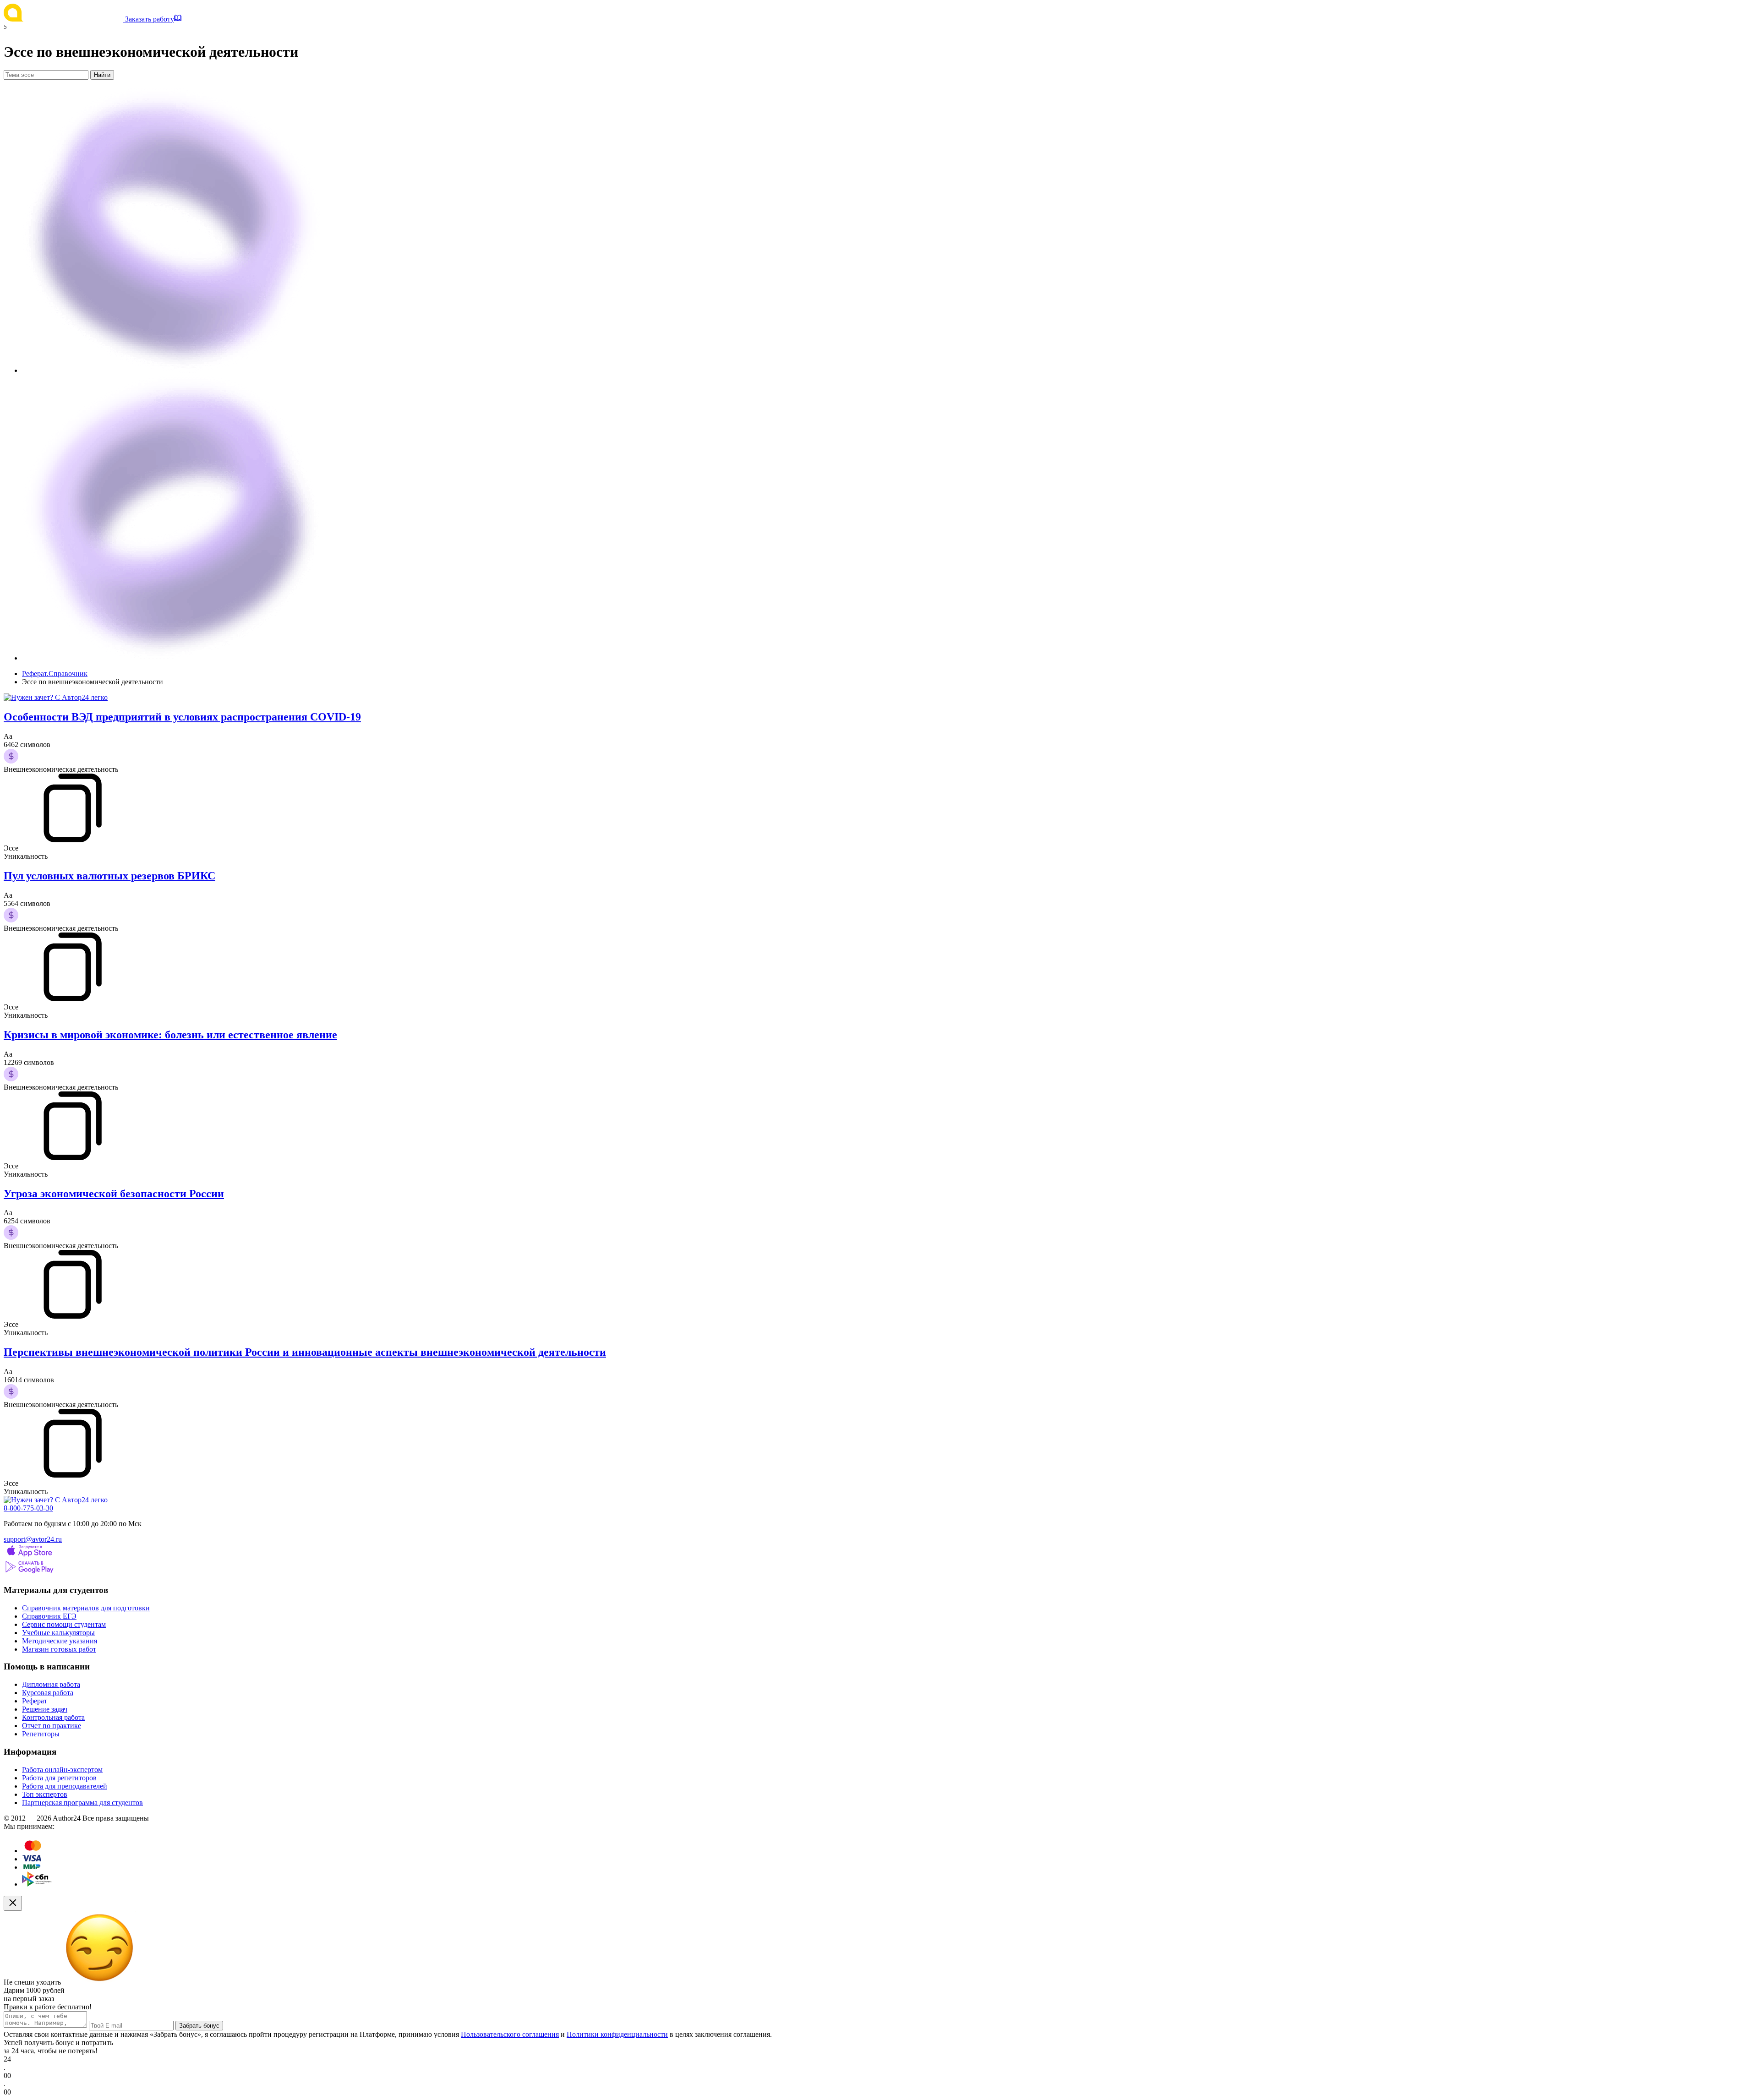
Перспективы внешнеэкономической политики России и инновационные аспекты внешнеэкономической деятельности (305, 1352)
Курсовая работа (48, 1693)
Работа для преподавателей (65, 1786)
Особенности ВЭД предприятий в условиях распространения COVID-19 (182, 717)
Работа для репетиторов (59, 1778)
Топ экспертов (45, 1794)
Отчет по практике (52, 1726)
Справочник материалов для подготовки (86, 1608)
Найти (102, 75)
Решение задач (45, 1709)
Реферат (35, 1701)
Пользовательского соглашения (510, 2034)
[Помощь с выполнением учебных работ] (56, 697)
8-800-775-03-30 (28, 1508)
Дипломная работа (51, 1684)
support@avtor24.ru (33, 1539)
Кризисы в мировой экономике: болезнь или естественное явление (170, 1035)
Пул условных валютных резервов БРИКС (109, 876)
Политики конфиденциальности (617, 2034)
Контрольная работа (53, 1717)
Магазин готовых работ (59, 1649)
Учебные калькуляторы (58, 1633)
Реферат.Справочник (55, 674)
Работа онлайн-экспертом (62, 1770)
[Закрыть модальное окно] (13, 1903)
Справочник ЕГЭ (49, 1616)
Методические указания (60, 1641)
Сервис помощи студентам (64, 1624)
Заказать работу (150, 19)
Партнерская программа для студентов (82, 1803)
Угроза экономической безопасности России (114, 1194)
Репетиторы (41, 1734)
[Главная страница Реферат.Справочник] (64, 19)
